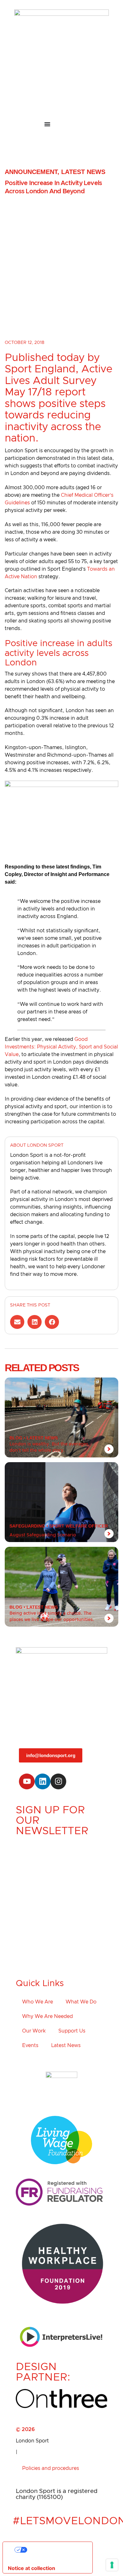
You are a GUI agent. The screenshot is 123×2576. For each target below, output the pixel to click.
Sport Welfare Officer (79, 1526)
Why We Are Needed (47, 2016)
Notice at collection (32, 2568)
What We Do (81, 2002)
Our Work (34, 2031)
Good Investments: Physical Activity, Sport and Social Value (61, 1047)
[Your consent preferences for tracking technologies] (112, 2565)
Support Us (72, 2031)
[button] (17, 1322)
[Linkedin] (43, 1781)
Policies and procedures (51, 2468)
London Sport (32, 2441)
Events (30, 2045)
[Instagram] (58, 1781)
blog (16, 1438)
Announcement (31, 172)
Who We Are (38, 2002)
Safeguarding (27, 1526)
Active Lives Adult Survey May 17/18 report (59, 381)
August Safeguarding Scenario (43, 1535)
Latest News (83, 172)
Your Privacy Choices (54, 2550)
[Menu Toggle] (61, 124)
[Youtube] (27, 1781)
